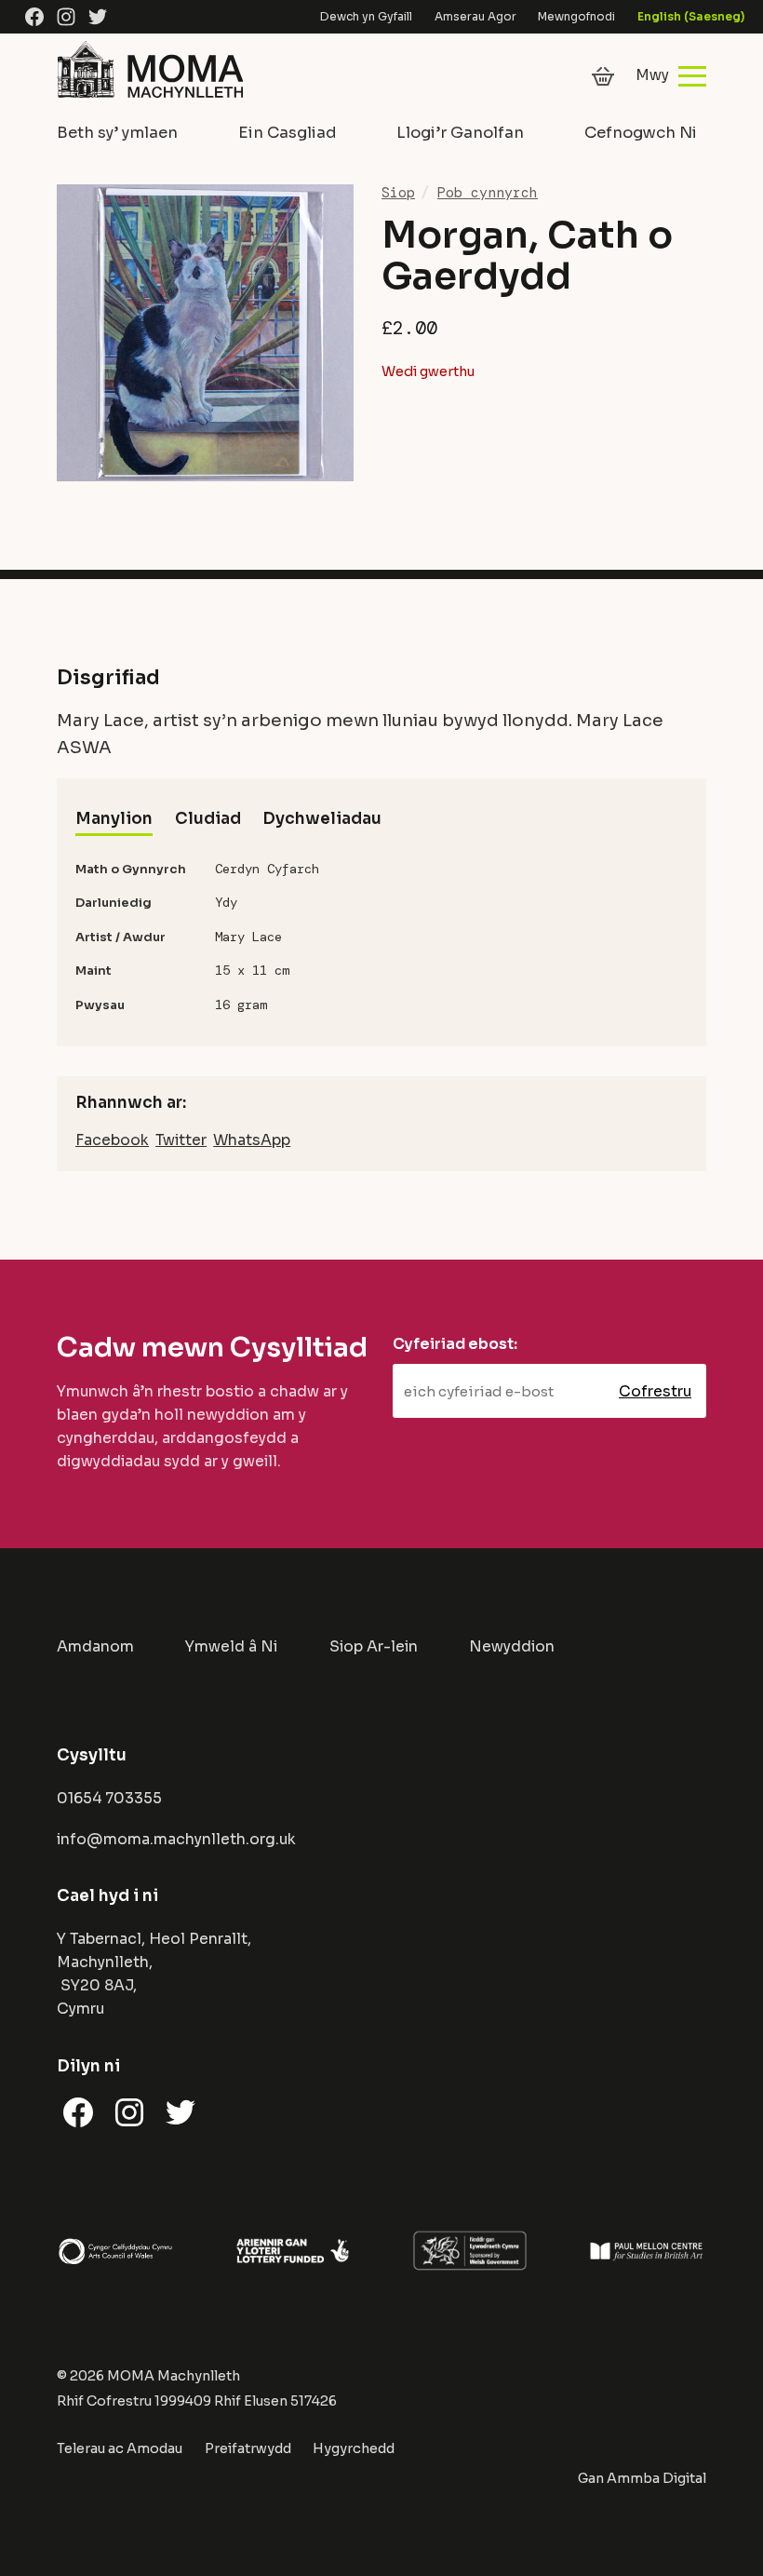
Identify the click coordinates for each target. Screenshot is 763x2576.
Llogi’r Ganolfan (460, 133)
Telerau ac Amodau (120, 2448)
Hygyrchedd (354, 2448)
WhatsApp (252, 1140)
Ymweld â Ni (231, 1647)
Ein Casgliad (288, 133)
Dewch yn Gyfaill (366, 16)
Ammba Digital (656, 2478)
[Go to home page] (150, 99)
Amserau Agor (475, 16)
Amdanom (95, 1647)
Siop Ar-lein (374, 1647)
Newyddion (512, 1647)
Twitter (181, 1140)
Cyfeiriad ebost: (455, 1344)
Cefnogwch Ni (641, 133)
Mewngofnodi (576, 16)
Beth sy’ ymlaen (117, 133)
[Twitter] (98, 17)
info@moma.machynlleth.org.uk (176, 1840)
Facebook (112, 1140)
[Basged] (603, 76)
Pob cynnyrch (488, 193)
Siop (398, 193)
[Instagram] (66, 17)
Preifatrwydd (248, 2448)
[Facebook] (34, 17)
